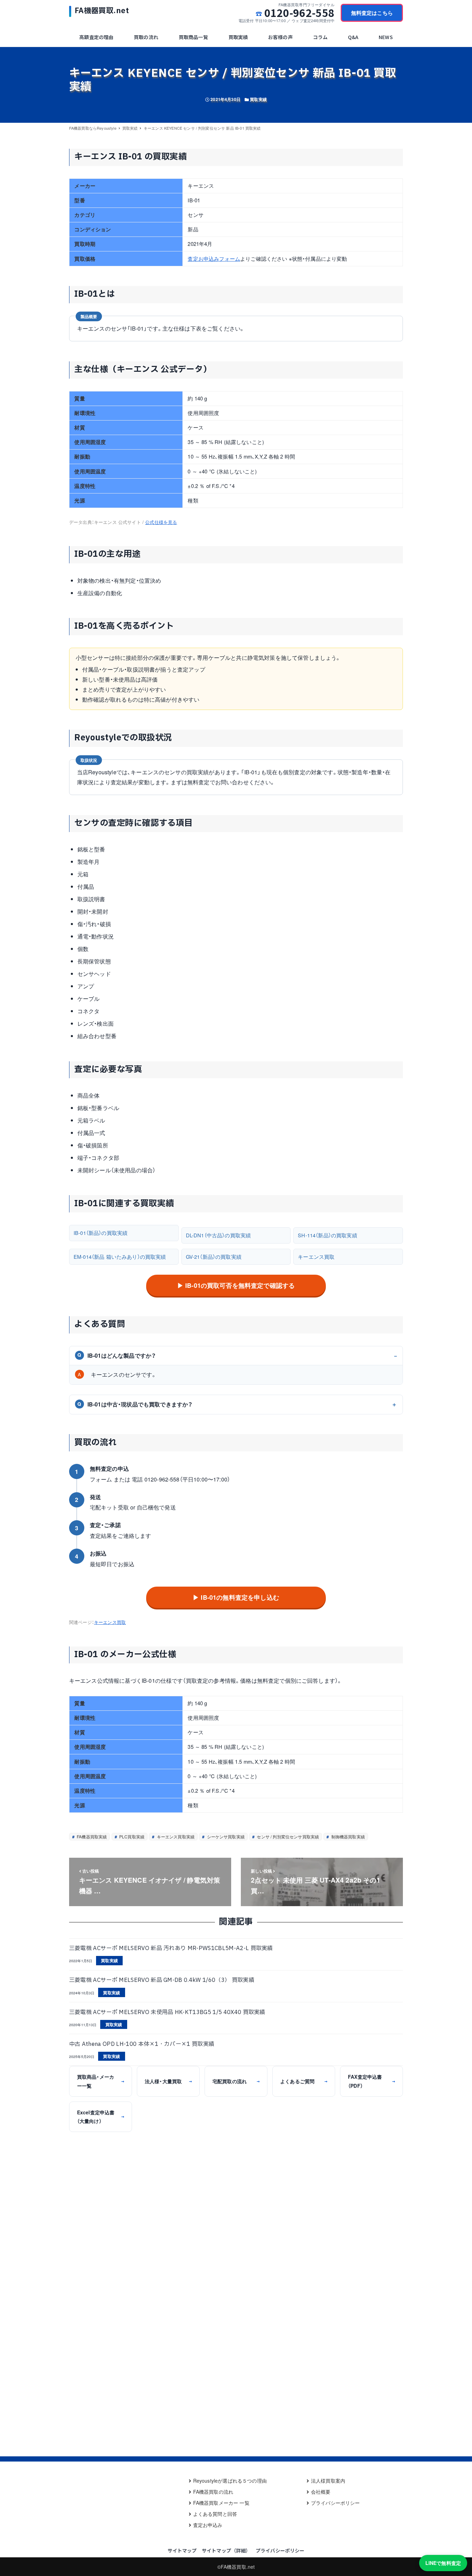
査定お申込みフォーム (214, 258)
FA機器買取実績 (91, 1836)
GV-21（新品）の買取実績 (214, 1257)
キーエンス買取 (316, 1257)
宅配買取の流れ (236, 2081)
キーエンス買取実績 (175, 1836)
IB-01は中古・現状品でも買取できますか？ (135, 1404)
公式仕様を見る (161, 522)
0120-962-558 (299, 13)
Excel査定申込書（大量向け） (101, 2117)
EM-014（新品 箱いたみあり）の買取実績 (120, 1257)
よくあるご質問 (304, 2081)
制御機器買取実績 (348, 1836)
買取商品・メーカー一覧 (101, 2081)
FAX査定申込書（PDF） (371, 2081)
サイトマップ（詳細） (226, 2550)
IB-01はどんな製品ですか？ (117, 1355)
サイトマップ (182, 2550)
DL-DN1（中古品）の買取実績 (219, 1235)
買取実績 (258, 99)
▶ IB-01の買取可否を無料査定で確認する (236, 1285)
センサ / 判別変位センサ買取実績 (287, 1836)
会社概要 (321, 2492)
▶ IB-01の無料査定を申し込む (236, 1597)
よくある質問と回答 (215, 2514)
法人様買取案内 (328, 2481)
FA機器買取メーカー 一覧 (221, 2503)
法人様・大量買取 (168, 2081)
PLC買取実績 (131, 1836)
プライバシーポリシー (336, 2503)
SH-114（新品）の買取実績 (327, 1235)
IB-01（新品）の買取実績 (101, 1233)
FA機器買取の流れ (213, 2492)
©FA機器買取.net (236, 2567)
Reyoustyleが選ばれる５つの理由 (230, 2481)
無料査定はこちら (372, 13)
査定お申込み (208, 2525)
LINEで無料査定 (443, 2563)
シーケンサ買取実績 (225, 1836)
